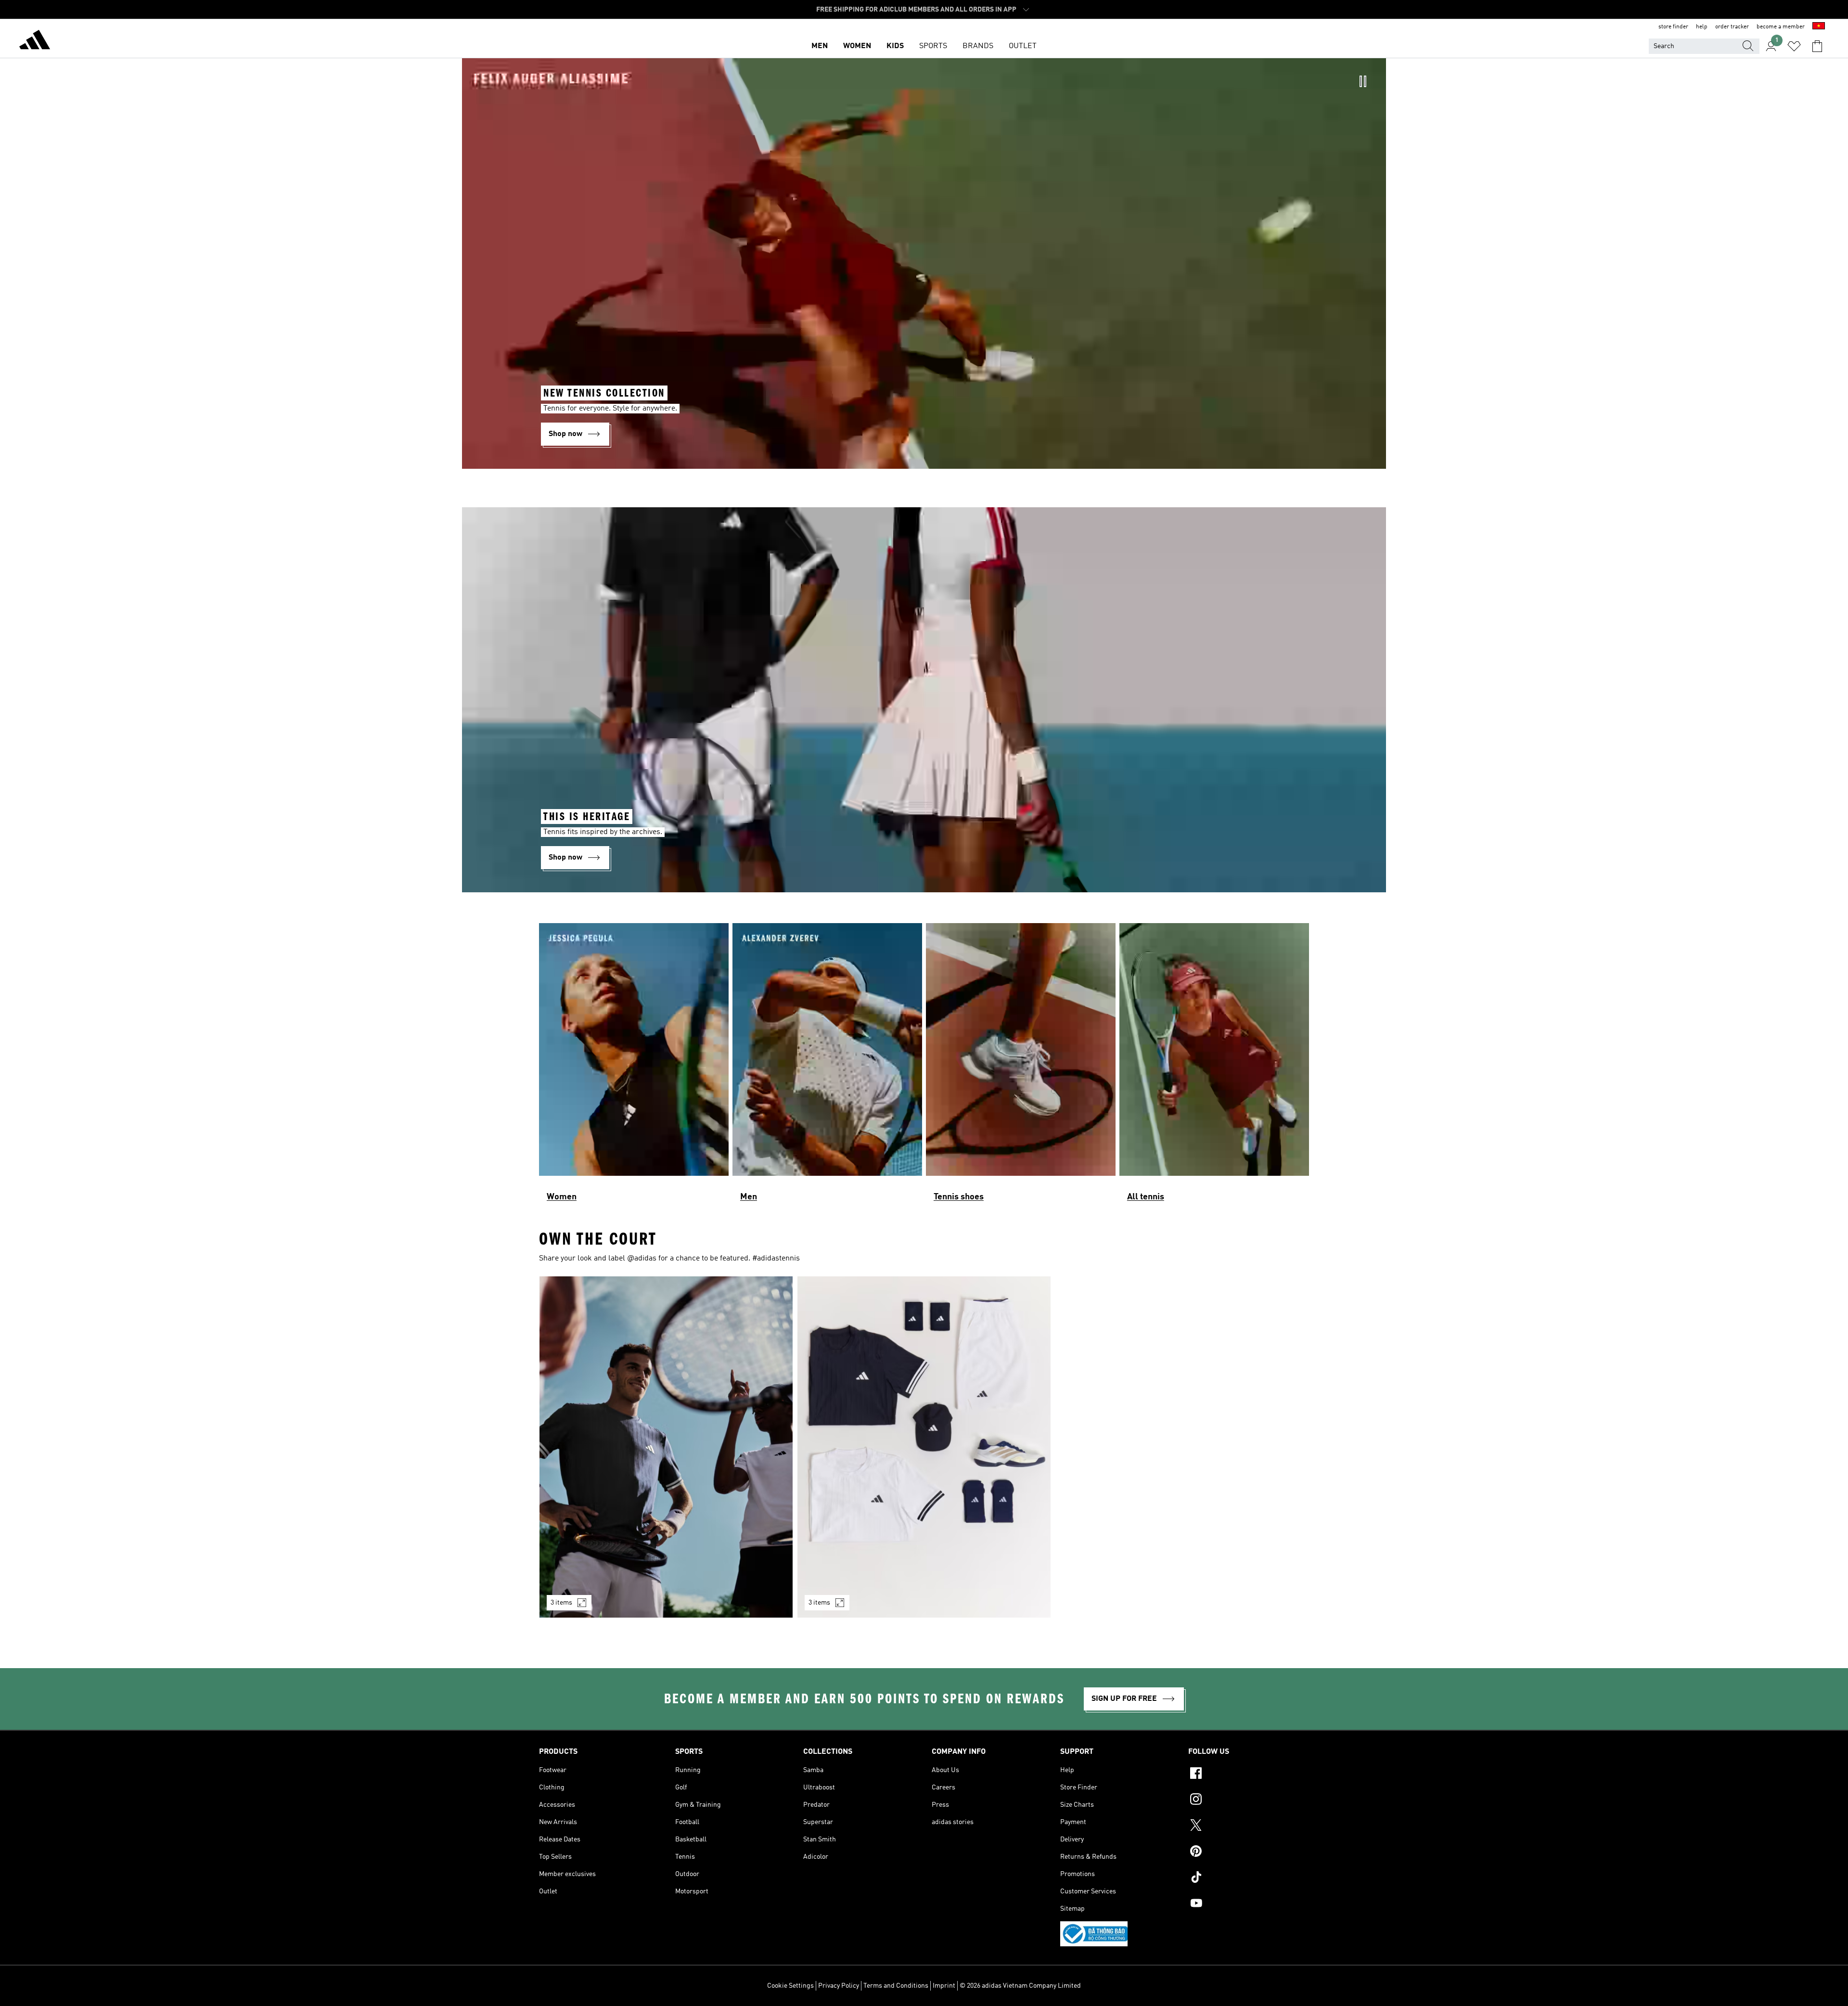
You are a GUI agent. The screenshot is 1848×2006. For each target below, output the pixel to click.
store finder (1673, 27)
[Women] (634, 1067)
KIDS (895, 46)
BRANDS (978, 46)
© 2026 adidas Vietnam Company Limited (1020, 1986)
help (1702, 27)
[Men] (827, 1067)
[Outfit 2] (924, 1447)
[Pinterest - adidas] (1249, 1852)
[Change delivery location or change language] (1819, 27)
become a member (1781, 27)
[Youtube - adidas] (1249, 1904)
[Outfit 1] (666, 1447)
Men (749, 1197)
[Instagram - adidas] (1249, 1800)
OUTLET (1023, 46)
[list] (924, 1067)
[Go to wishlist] (1794, 46)
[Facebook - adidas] (1249, 1775)
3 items (561, 1603)
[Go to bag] (1817, 46)
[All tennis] (1214, 1067)
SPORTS (933, 46)
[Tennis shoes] (1021, 1067)
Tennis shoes (959, 1197)
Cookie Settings (790, 1986)
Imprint (944, 1986)
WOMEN (857, 46)
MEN (820, 46)
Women (562, 1197)
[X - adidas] (1249, 1826)
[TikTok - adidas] (1249, 1878)
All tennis (1146, 1197)
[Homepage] (35, 41)
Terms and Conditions (896, 1986)
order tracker (1732, 27)
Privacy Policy (839, 1986)
